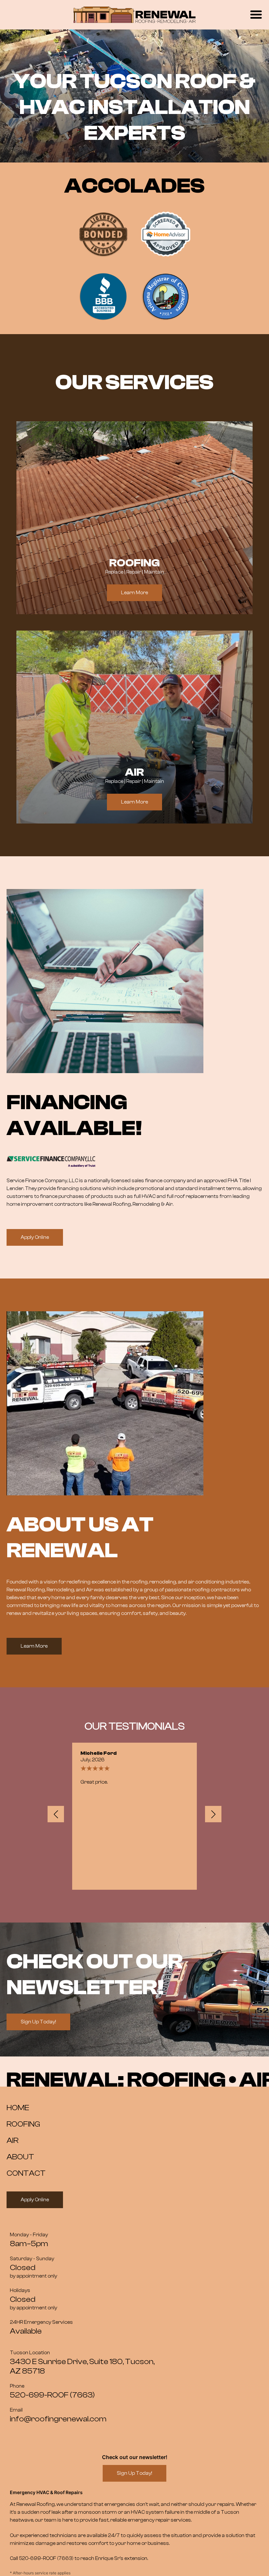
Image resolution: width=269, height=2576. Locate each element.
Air (12, 2140)
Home (18, 2108)
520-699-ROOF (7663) (46, 2558)
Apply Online (35, 1237)
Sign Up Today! (38, 2022)
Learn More (134, 593)
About (20, 2157)
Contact (26, 2173)
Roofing (23, 2124)
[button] (56, 1814)
